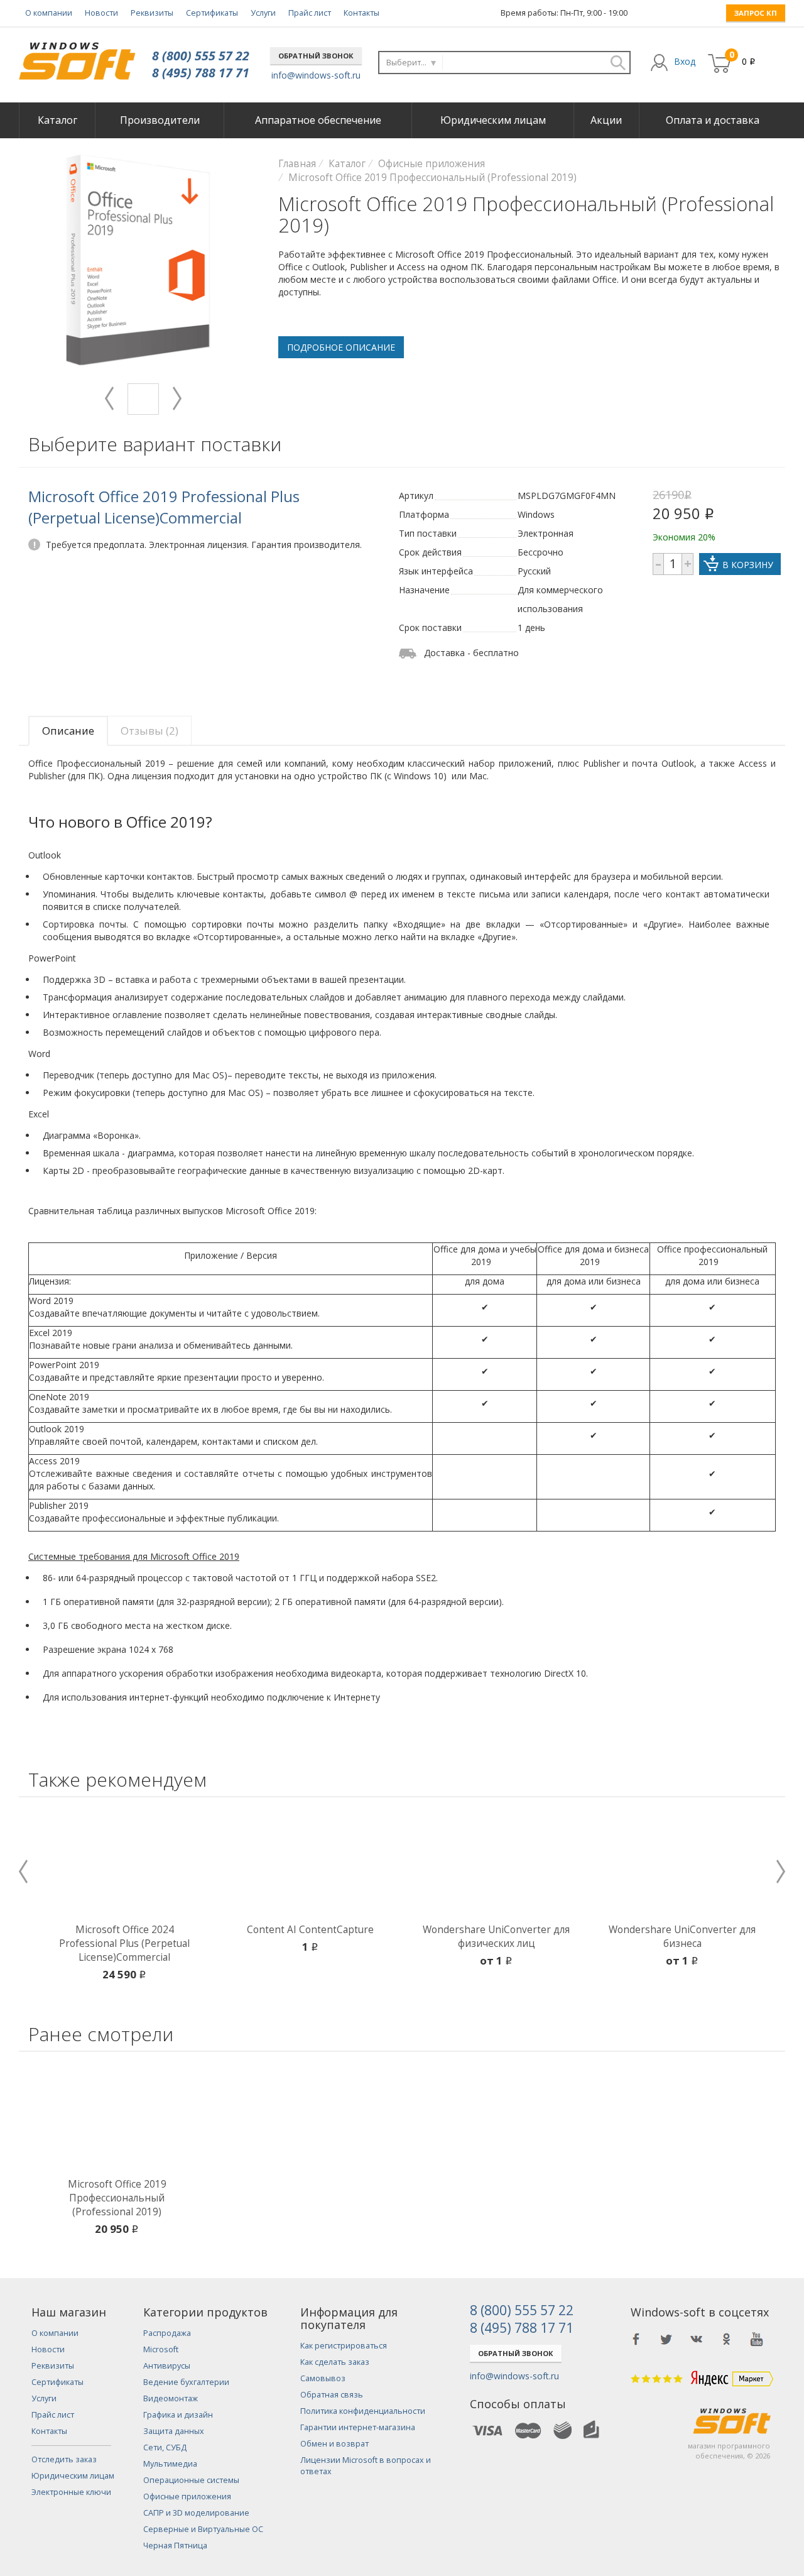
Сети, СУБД (165, 2447)
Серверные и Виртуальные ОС (203, 2529)
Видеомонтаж (171, 2398)
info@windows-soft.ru (316, 75)
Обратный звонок (316, 56)
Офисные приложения (187, 2497)
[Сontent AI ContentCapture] (310, 1863)
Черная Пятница (175, 2546)
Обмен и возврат (334, 2444)
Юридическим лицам (493, 120)
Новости (101, 13)
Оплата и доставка (713, 120)
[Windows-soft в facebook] (636, 2339)
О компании (49, 13)
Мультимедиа (170, 2464)
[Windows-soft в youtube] (757, 2339)
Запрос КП (756, 13)
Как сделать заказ (335, 2362)
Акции (606, 120)
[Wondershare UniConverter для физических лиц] (496, 1863)
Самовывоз (323, 2378)
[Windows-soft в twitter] (666, 2339)
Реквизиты (152, 13)
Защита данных (174, 2431)
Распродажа (167, 2333)
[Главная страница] (77, 56)
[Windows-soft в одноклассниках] (727, 2339)
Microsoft (161, 2349)
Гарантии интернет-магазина (358, 2427)
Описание (68, 731)
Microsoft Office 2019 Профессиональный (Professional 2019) (117, 2198)
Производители (160, 120)
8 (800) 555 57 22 (201, 56)
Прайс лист (310, 13)
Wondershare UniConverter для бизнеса (682, 1937)
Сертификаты (212, 13)
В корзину (748, 565)
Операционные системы (191, 2480)
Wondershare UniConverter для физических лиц (496, 1937)
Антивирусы (167, 2366)
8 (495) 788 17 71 (201, 73)
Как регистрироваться (344, 2346)
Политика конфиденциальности (363, 2411)
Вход (685, 61)
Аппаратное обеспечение (318, 120)
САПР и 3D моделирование (196, 2513)
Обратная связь (332, 2395)
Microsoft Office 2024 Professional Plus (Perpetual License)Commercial (124, 1943)
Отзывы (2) (149, 731)
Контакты (361, 13)
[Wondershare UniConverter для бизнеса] (682, 1863)
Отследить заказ (64, 2459)
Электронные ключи (71, 2492)
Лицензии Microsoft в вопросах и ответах (366, 2466)
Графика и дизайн (178, 2415)
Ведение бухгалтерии (186, 2382)
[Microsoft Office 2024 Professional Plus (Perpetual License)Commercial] (124, 1863)
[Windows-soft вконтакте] (697, 2339)
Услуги (263, 13)
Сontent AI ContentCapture (310, 1930)
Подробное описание (341, 347)
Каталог (57, 120)
